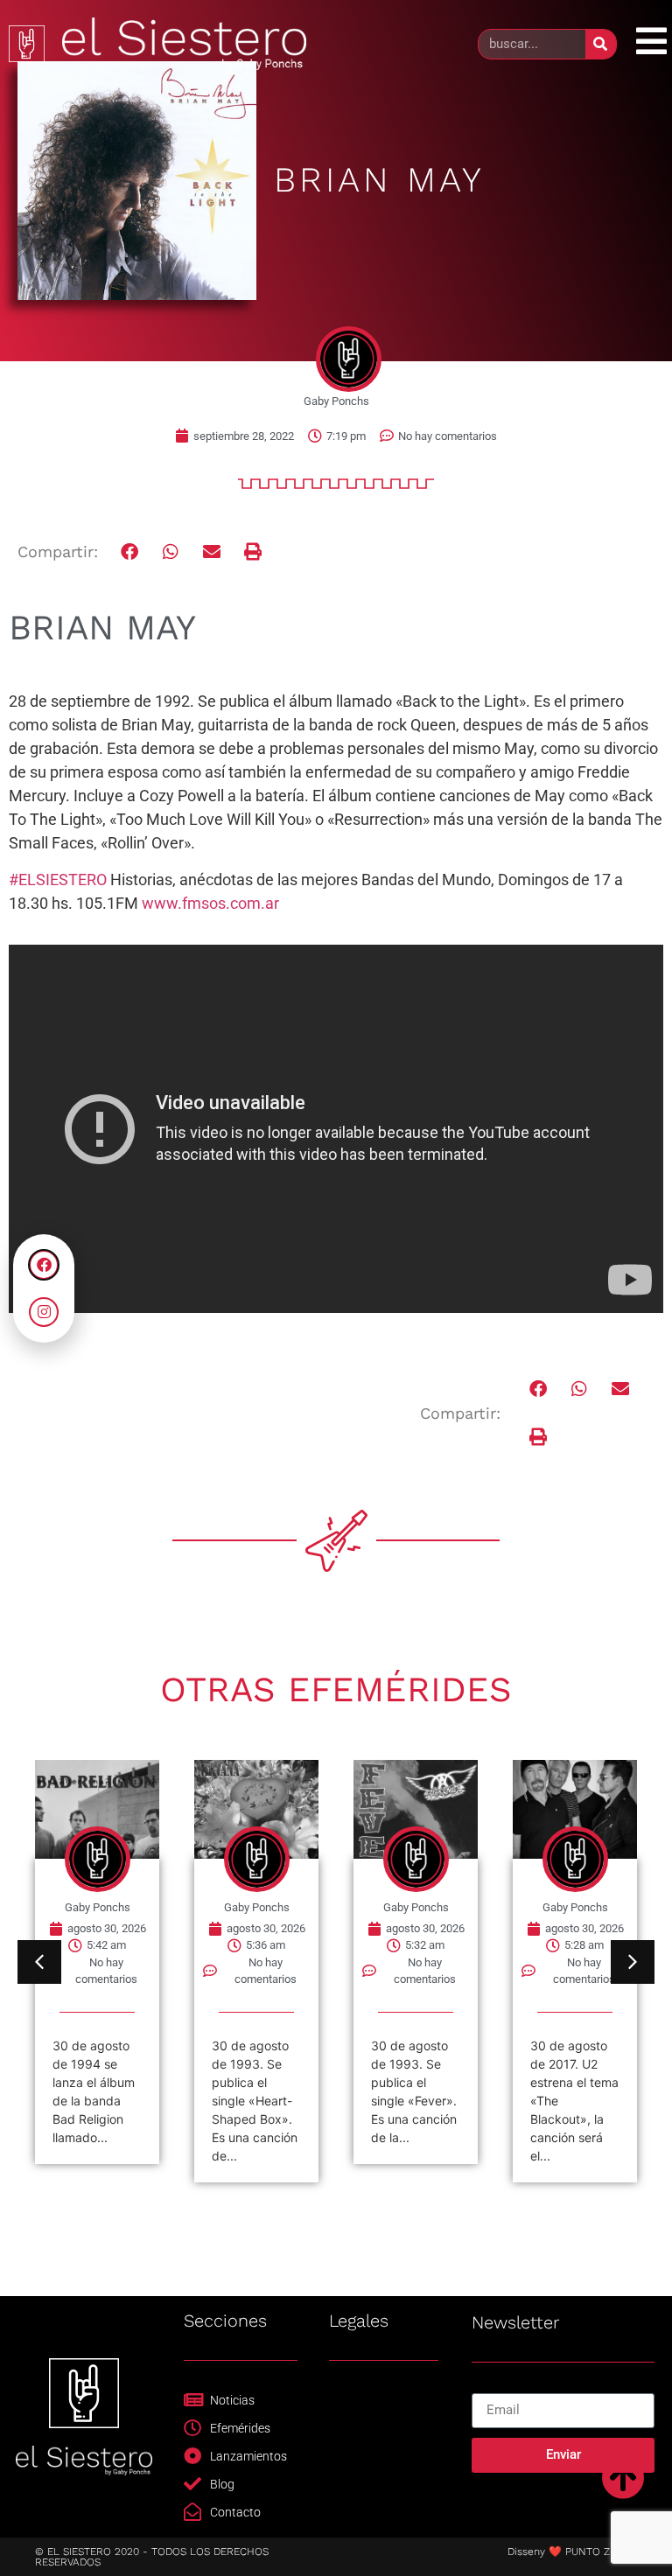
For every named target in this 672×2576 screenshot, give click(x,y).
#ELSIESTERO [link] (58, 880)
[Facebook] (44, 1265)
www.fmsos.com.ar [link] (210, 903)
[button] (131, 552)
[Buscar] (601, 44)
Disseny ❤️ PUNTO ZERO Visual (585, 2552)
